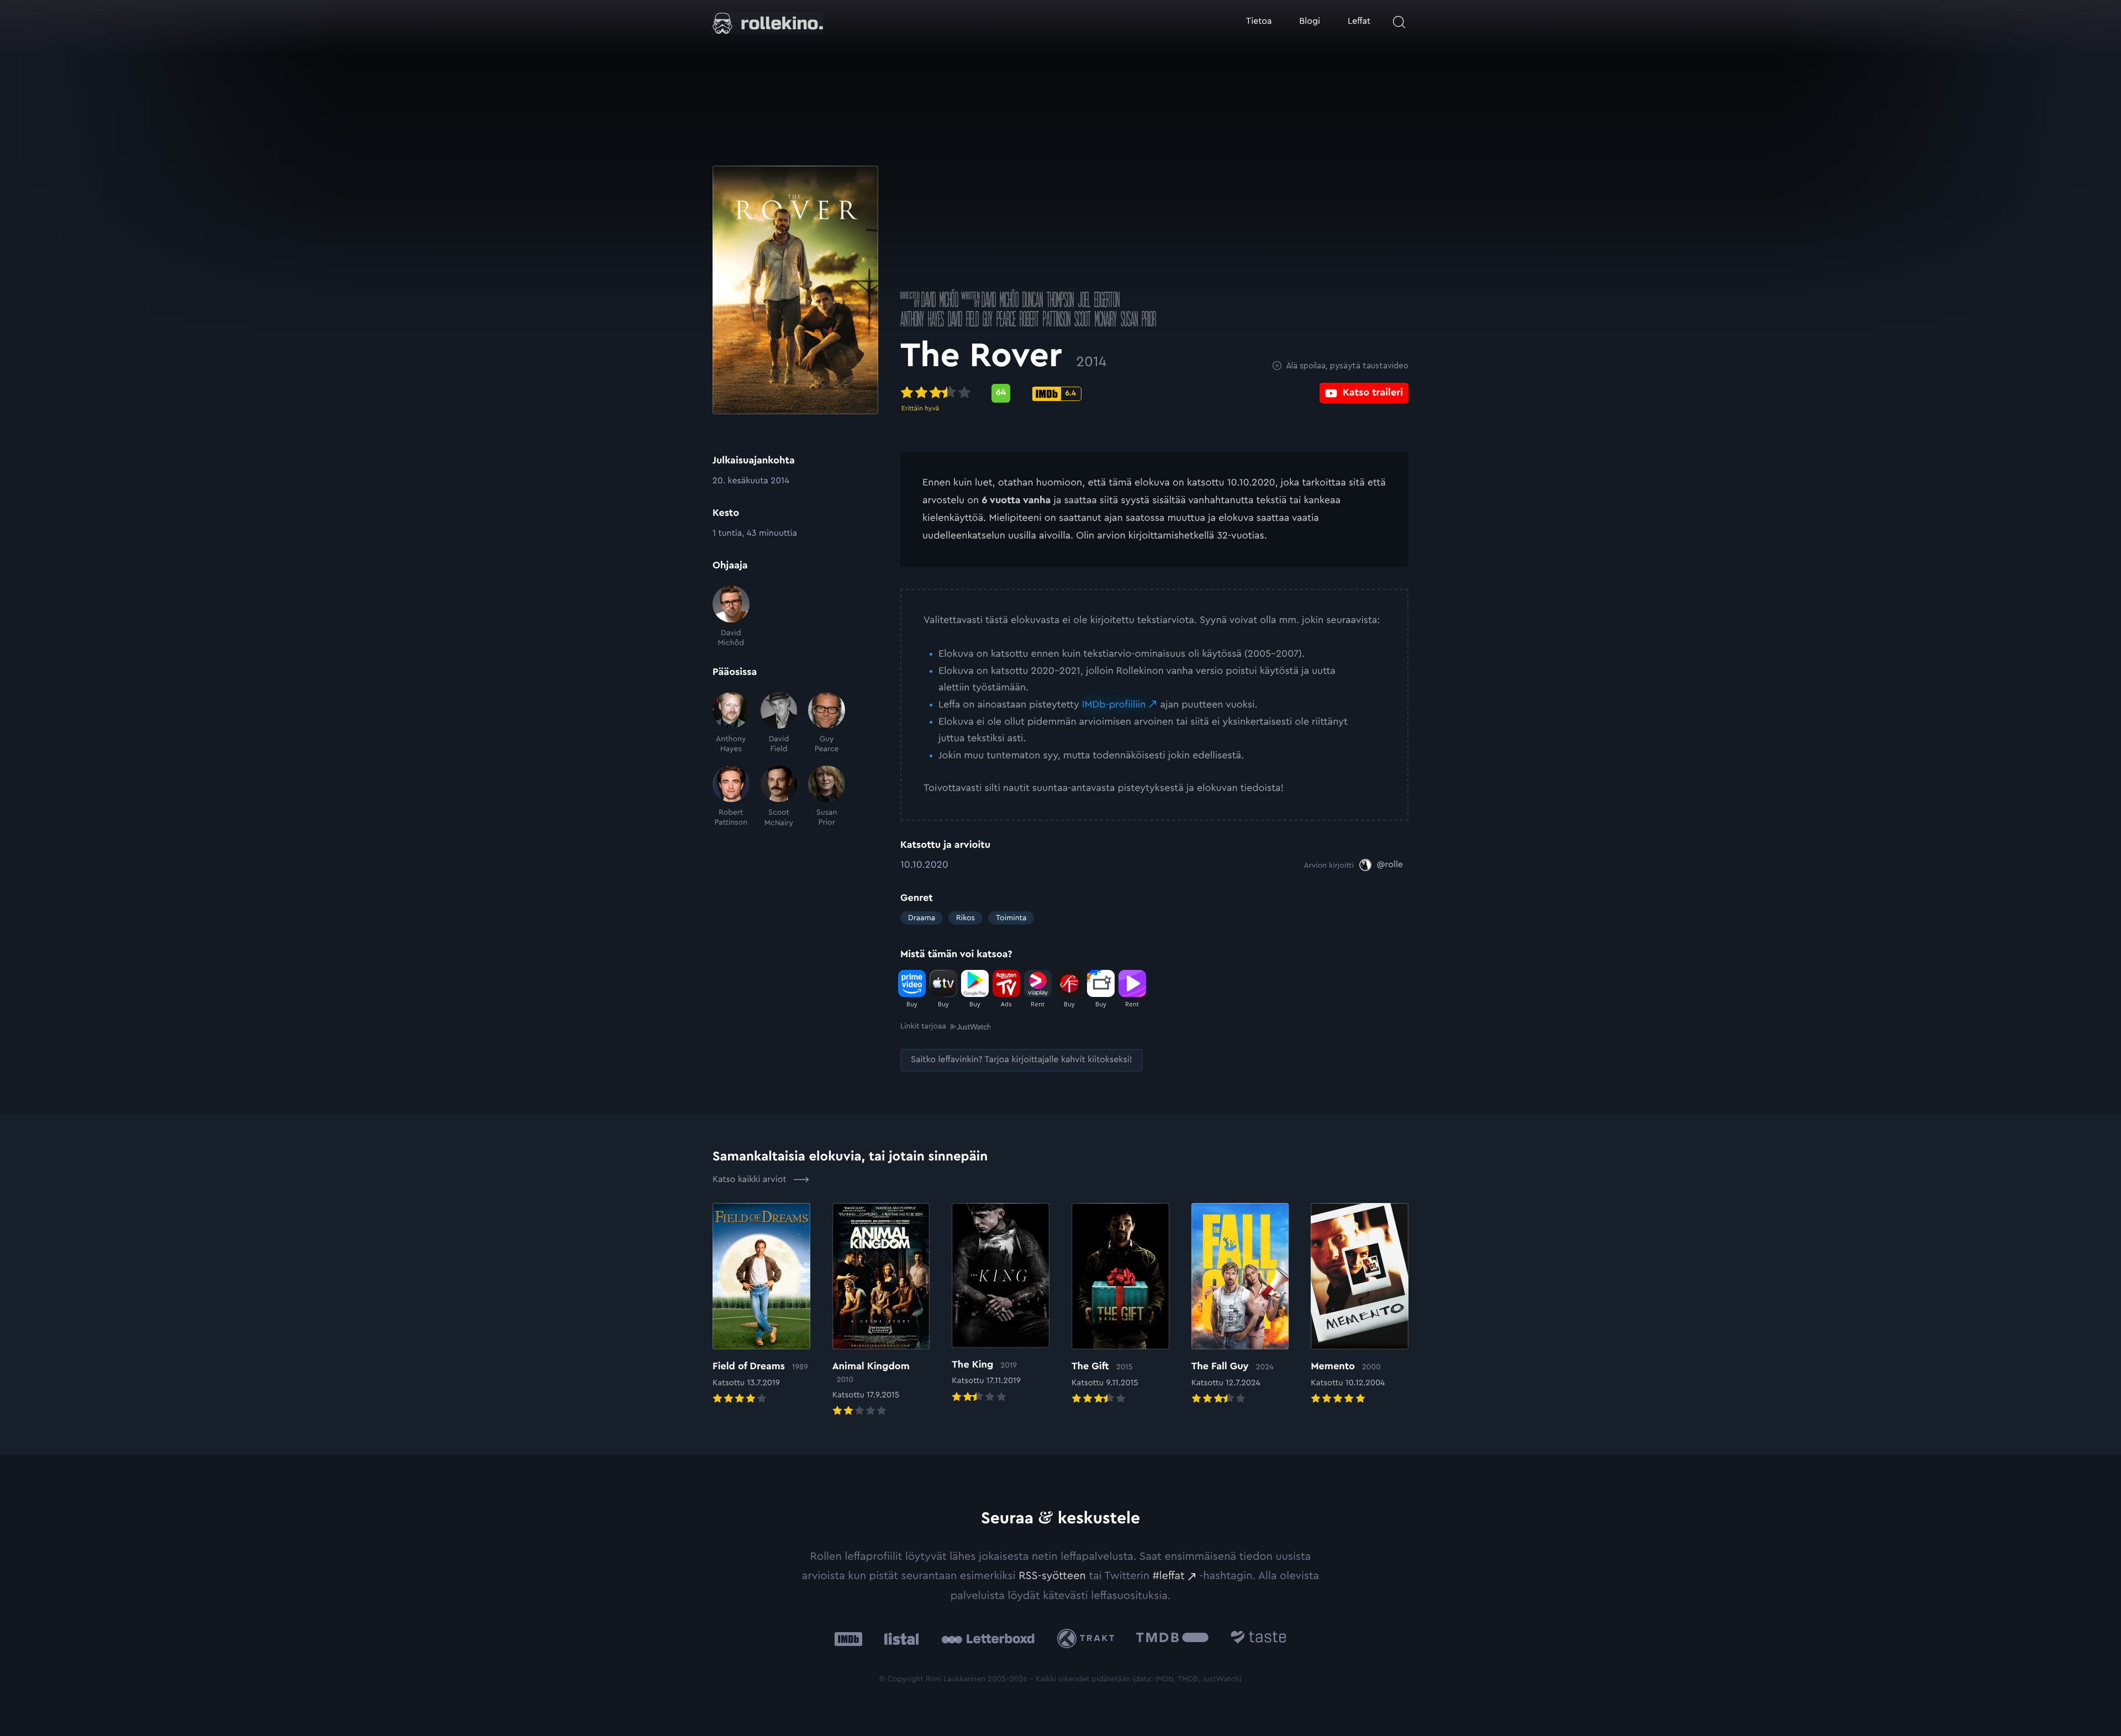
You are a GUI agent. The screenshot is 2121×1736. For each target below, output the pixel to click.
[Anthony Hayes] (731, 723)
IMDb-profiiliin (1114, 705)
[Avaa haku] (1399, 22)
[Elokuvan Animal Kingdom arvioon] (881, 1311)
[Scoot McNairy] (779, 797)
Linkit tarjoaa (923, 1026)
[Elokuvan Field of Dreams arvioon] (761, 1305)
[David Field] (779, 723)
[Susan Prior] (827, 797)
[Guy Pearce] (827, 723)
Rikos (965, 918)
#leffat (1169, 1576)
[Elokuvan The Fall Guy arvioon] (1240, 1305)
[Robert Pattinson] (731, 797)
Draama (922, 918)
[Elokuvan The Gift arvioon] (1120, 1305)
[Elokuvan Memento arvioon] (1360, 1305)
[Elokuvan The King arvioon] (1001, 1304)
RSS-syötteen (1052, 1576)
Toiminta (1011, 918)
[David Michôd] (731, 617)
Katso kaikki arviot (751, 1180)
